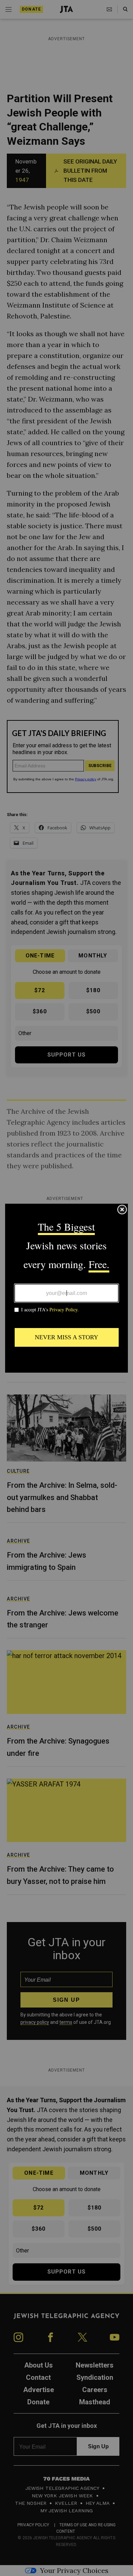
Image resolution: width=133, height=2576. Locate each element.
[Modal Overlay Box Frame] (66, 1288)
